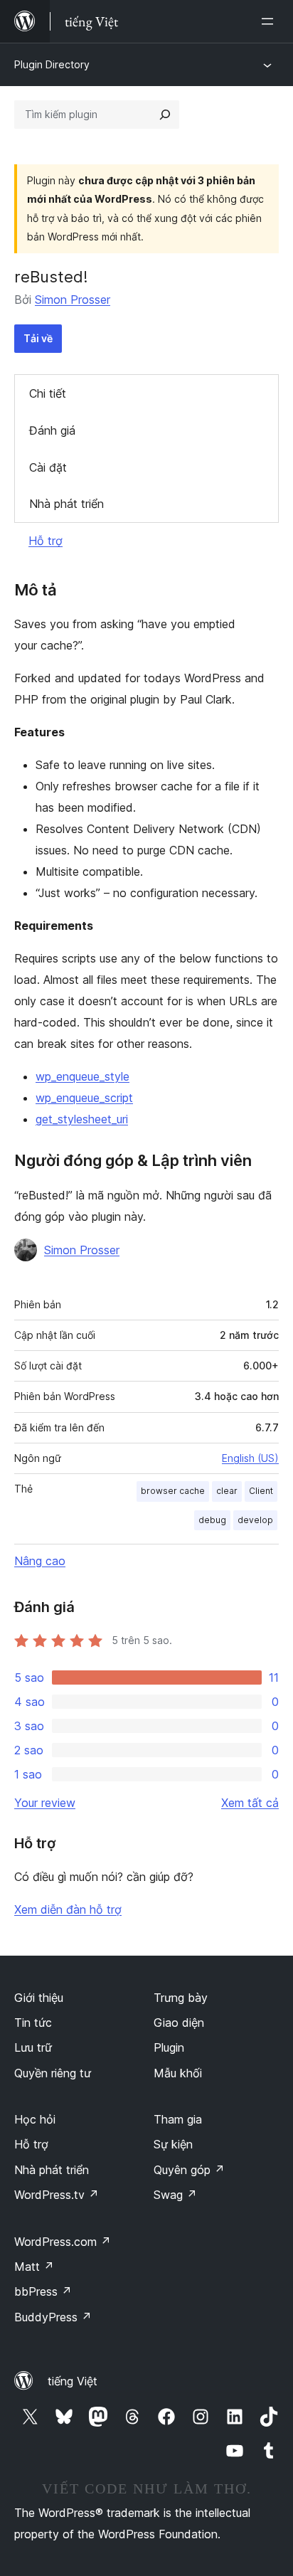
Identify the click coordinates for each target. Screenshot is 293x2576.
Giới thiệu (39, 1998)
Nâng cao (40, 1561)
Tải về (38, 338)
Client (261, 1491)
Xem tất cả (250, 1803)
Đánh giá (52, 430)
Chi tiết (48, 393)
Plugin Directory (52, 64)
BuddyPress (53, 2317)
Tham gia (178, 2119)
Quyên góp (189, 2170)
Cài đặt (48, 467)
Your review (45, 1803)
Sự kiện (173, 2144)
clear (227, 1491)
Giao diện (179, 2023)
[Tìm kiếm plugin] (165, 115)
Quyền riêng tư (53, 2073)
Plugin (169, 2047)
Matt (34, 2267)
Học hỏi (35, 2119)
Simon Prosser (73, 300)
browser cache (173, 1491)
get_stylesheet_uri (82, 1119)
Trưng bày (181, 1998)
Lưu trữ (33, 2047)
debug (212, 1520)
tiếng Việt (73, 2381)
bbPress (43, 2291)
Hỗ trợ (46, 541)
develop (255, 1520)
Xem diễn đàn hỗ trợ (68, 1909)
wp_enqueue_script (84, 1098)
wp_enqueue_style (82, 1076)
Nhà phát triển (66, 504)
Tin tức (33, 2023)
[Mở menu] (270, 21)
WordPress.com (63, 2242)
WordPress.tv (57, 2195)
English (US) (250, 1458)
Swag (175, 2195)
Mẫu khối (178, 2073)
